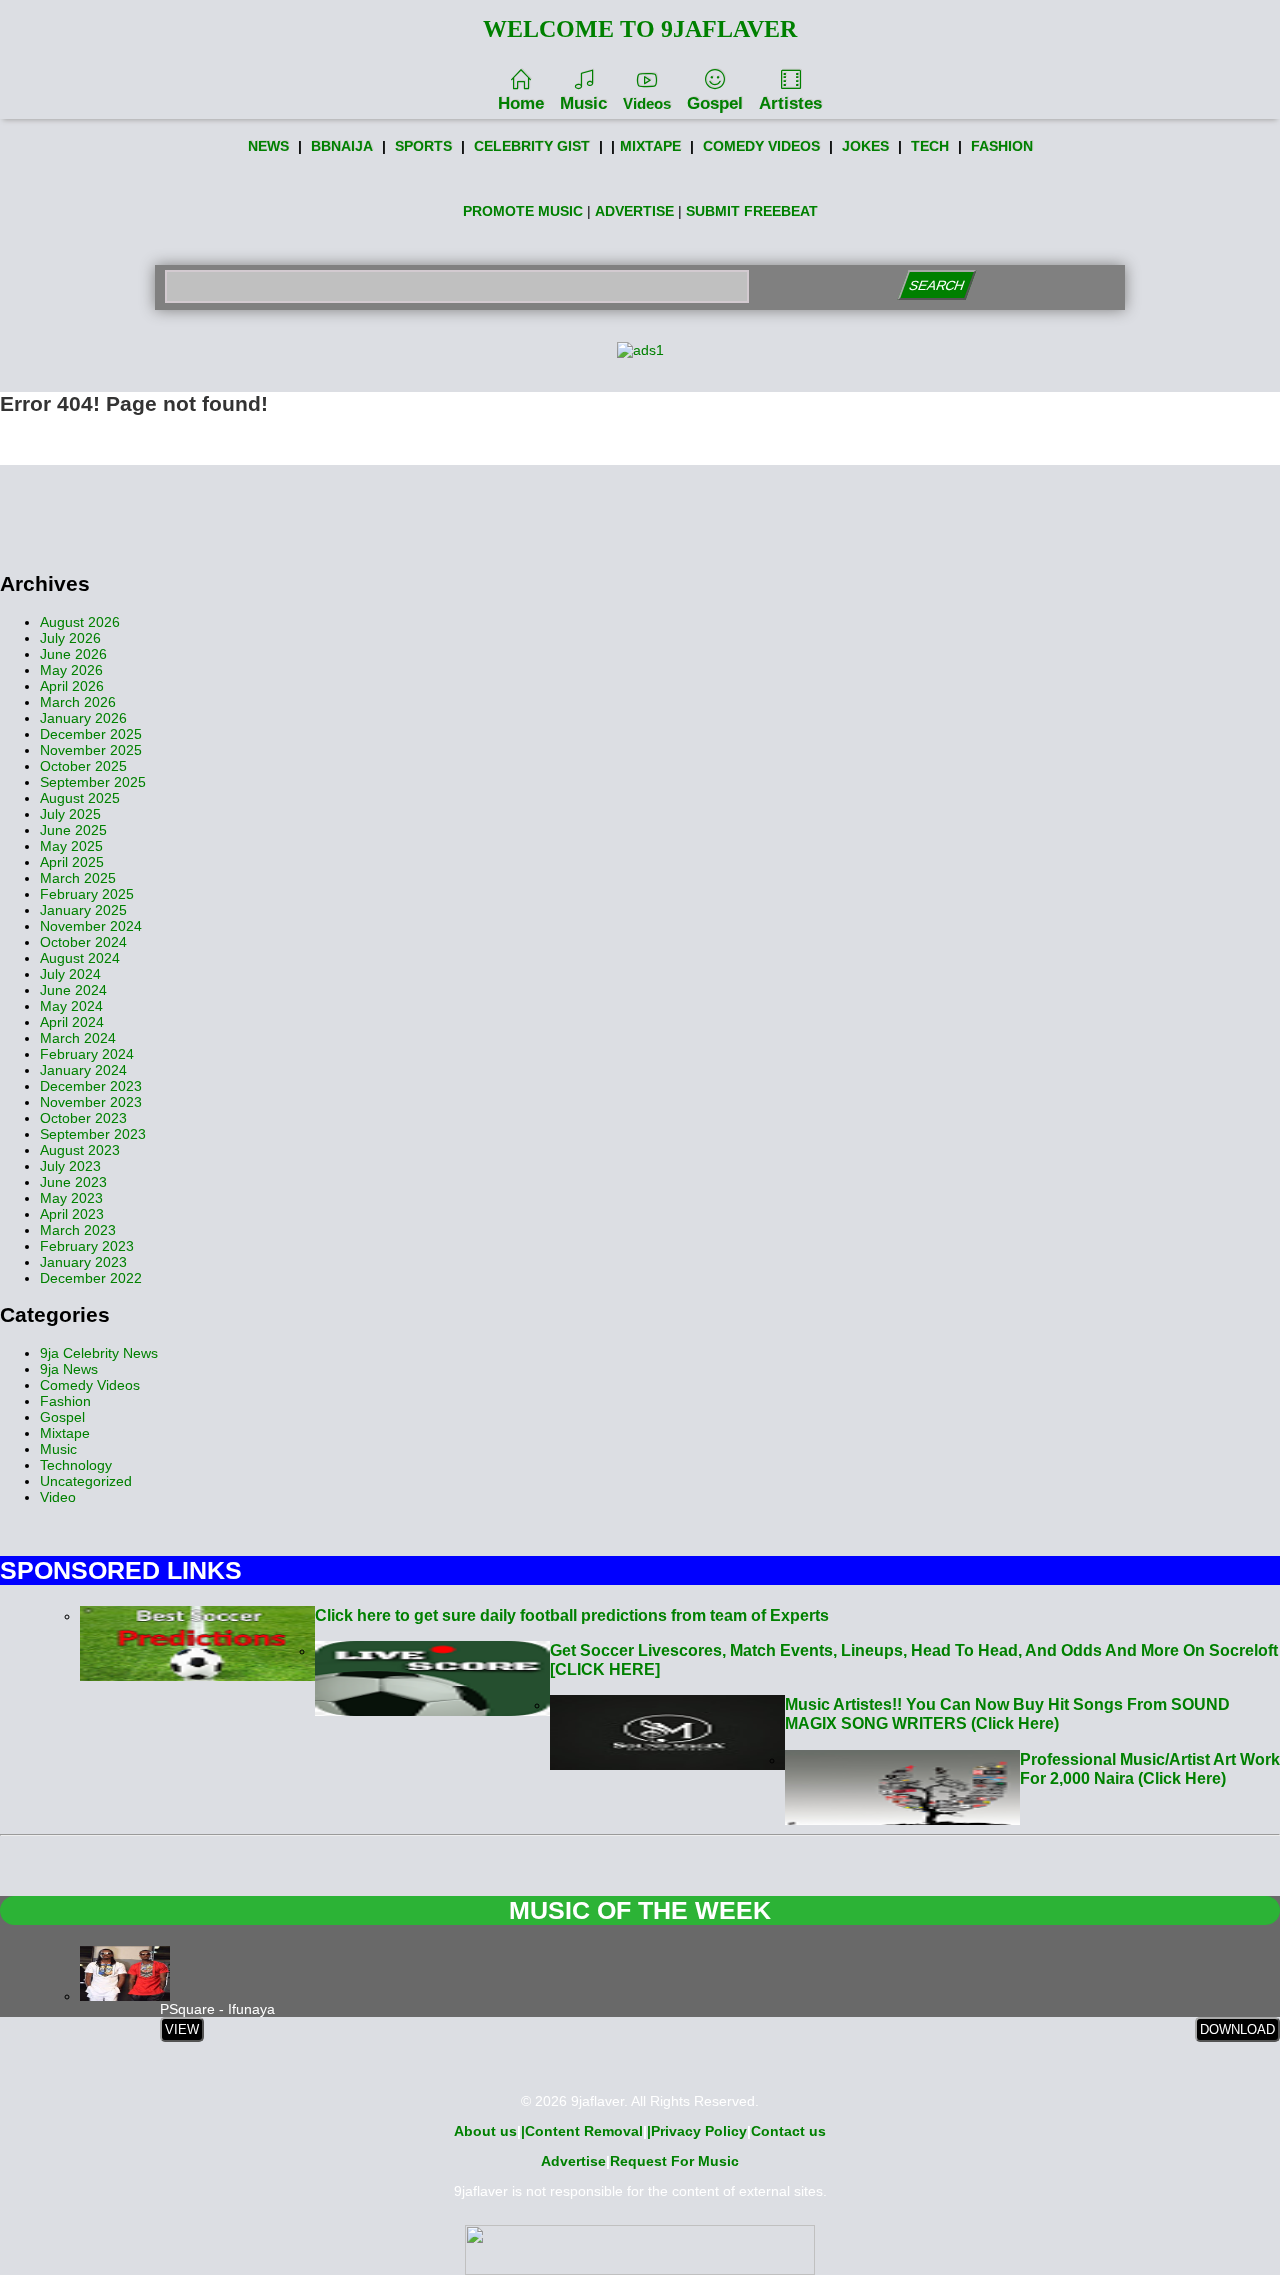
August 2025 (80, 798)
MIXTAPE (650, 146)
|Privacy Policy (697, 2131)
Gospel (715, 103)
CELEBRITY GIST (532, 146)
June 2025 (73, 830)
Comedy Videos (90, 1385)
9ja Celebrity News (99, 1353)
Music (583, 103)
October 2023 (83, 1118)
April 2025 (72, 862)
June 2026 (73, 654)
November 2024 (91, 926)
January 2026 (83, 718)
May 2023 (71, 1198)
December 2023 (91, 1086)
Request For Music (674, 2161)
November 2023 (91, 1102)
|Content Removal (582, 2131)
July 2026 (70, 638)
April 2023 (72, 1214)
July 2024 (70, 974)
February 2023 (87, 1246)
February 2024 (87, 1054)
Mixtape (65, 1433)
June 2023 (73, 1182)
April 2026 (72, 686)
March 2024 (78, 1038)
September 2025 (93, 782)
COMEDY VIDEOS (761, 146)
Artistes (790, 103)
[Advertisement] (640, 510)
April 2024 (72, 1022)
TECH (930, 146)
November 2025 (91, 750)
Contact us (788, 2131)
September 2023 (93, 1134)
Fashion (65, 1401)
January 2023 (83, 1262)
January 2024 (83, 1070)
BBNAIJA (342, 146)
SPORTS (423, 146)
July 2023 (70, 1166)
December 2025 (91, 734)
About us (485, 2131)
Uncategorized (86, 1481)
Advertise (573, 2161)
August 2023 (80, 1150)
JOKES (865, 146)
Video (58, 1497)
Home (521, 103)
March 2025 (78, 878)
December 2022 (91, 1278)
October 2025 (83, 766)
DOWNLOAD (1237, 2029)
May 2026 (71, 670)
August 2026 (80, 622)
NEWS (268, 146)
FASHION (1002, 146)
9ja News (69, 1369)
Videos (647, 103)
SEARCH (936, 285)
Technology (76, 1465)
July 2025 (70, 814)
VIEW (182, 2029)
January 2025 (83, 910)
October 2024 (83, 942)
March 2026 (78, 702)
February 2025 (87, 894)
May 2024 (71, 1006)
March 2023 (78, 1230)
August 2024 (80, 958)
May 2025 (71, 846)
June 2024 (73, 990)
